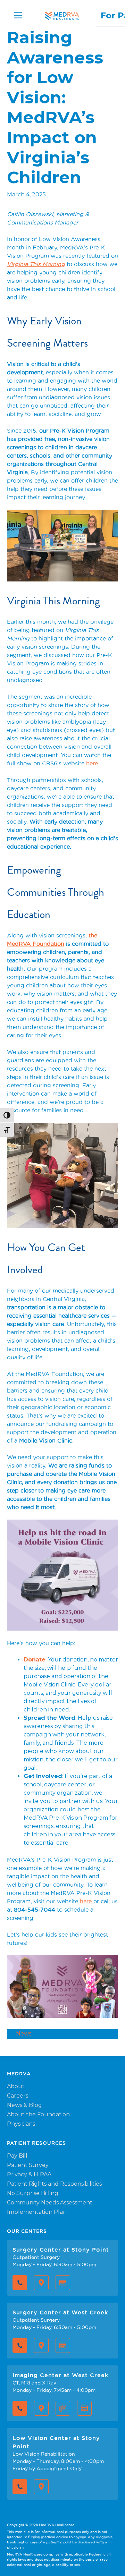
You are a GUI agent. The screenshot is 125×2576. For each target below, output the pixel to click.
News (24, 2034)
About (16, 2086)
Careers (18, 2096)
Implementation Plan (37, 2212)
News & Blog (24, 2105)
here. (93, 763)
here (86, 1901)
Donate (35, 1660)
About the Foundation (38, 2114)
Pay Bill (17, 2156)
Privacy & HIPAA (29, 2174)
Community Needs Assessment (50, 2203)
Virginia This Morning (36, 264)
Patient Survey (28, 2165)
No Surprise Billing (33, 2193)
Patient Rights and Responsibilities (54, 2184)
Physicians (21, 2124)
